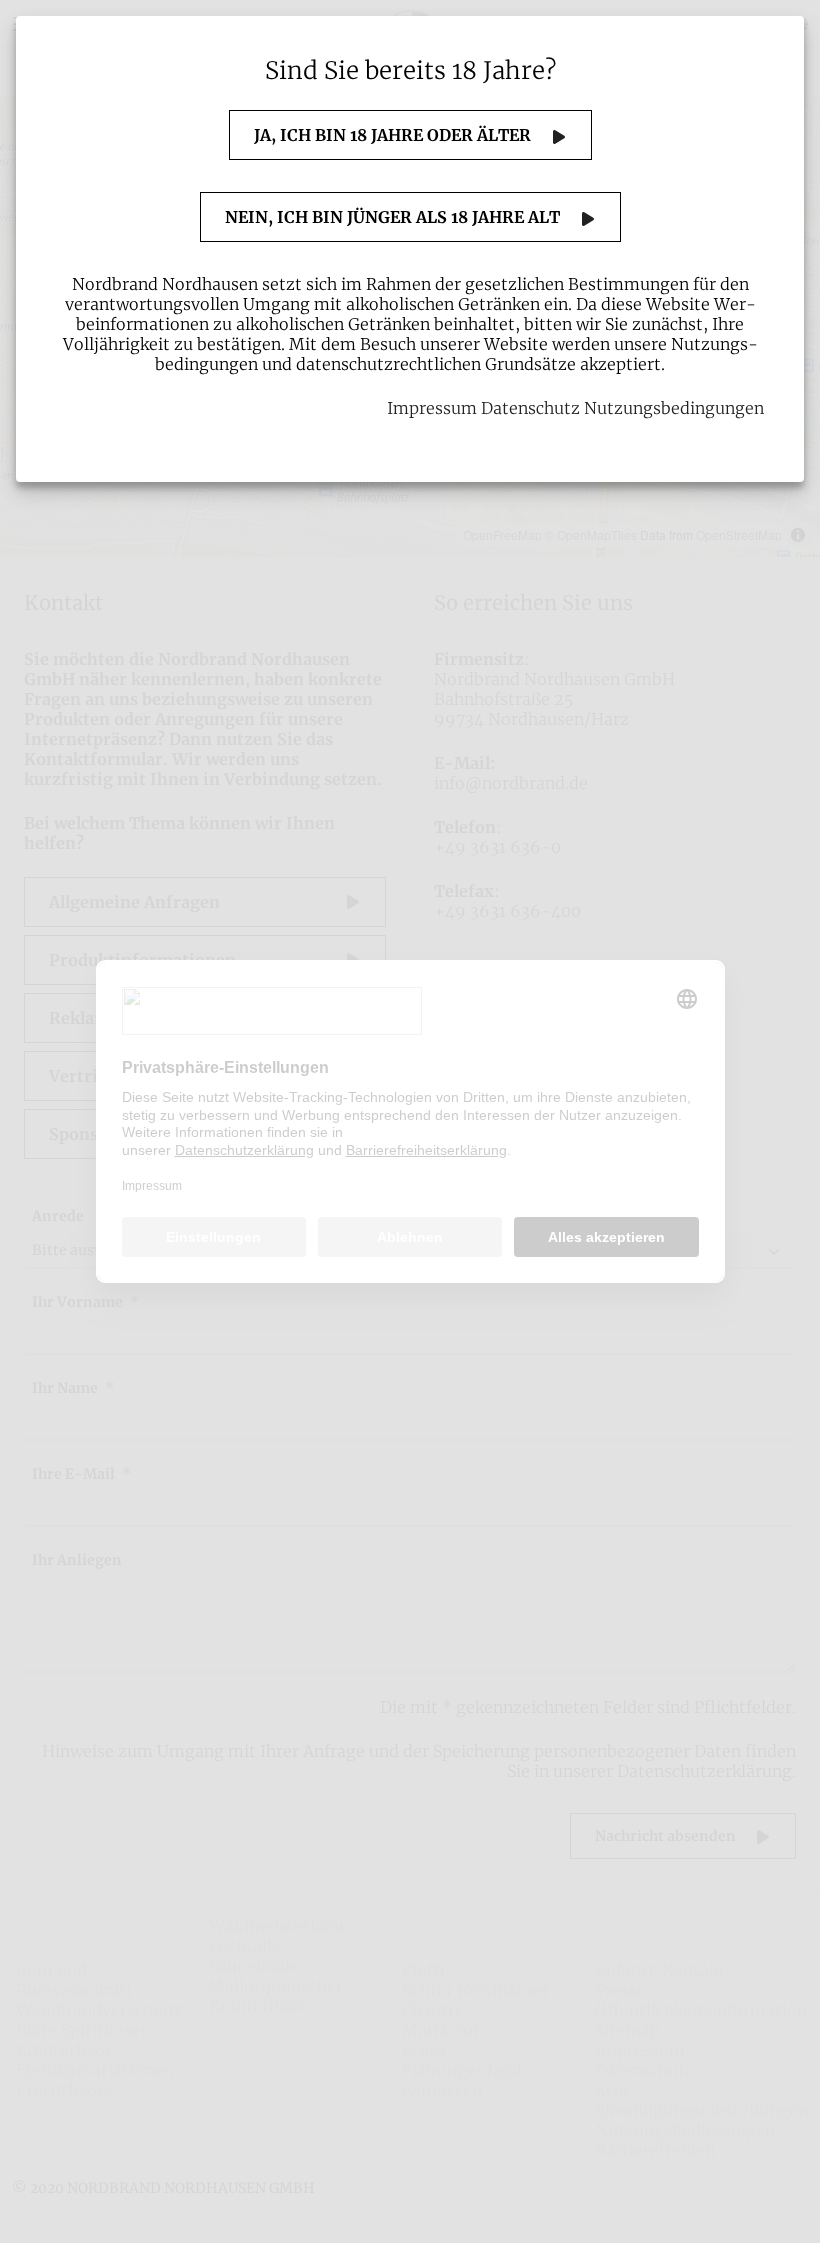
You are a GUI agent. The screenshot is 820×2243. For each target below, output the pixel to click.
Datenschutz (530, 408)
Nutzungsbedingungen (674, 408)
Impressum (432, 408)
